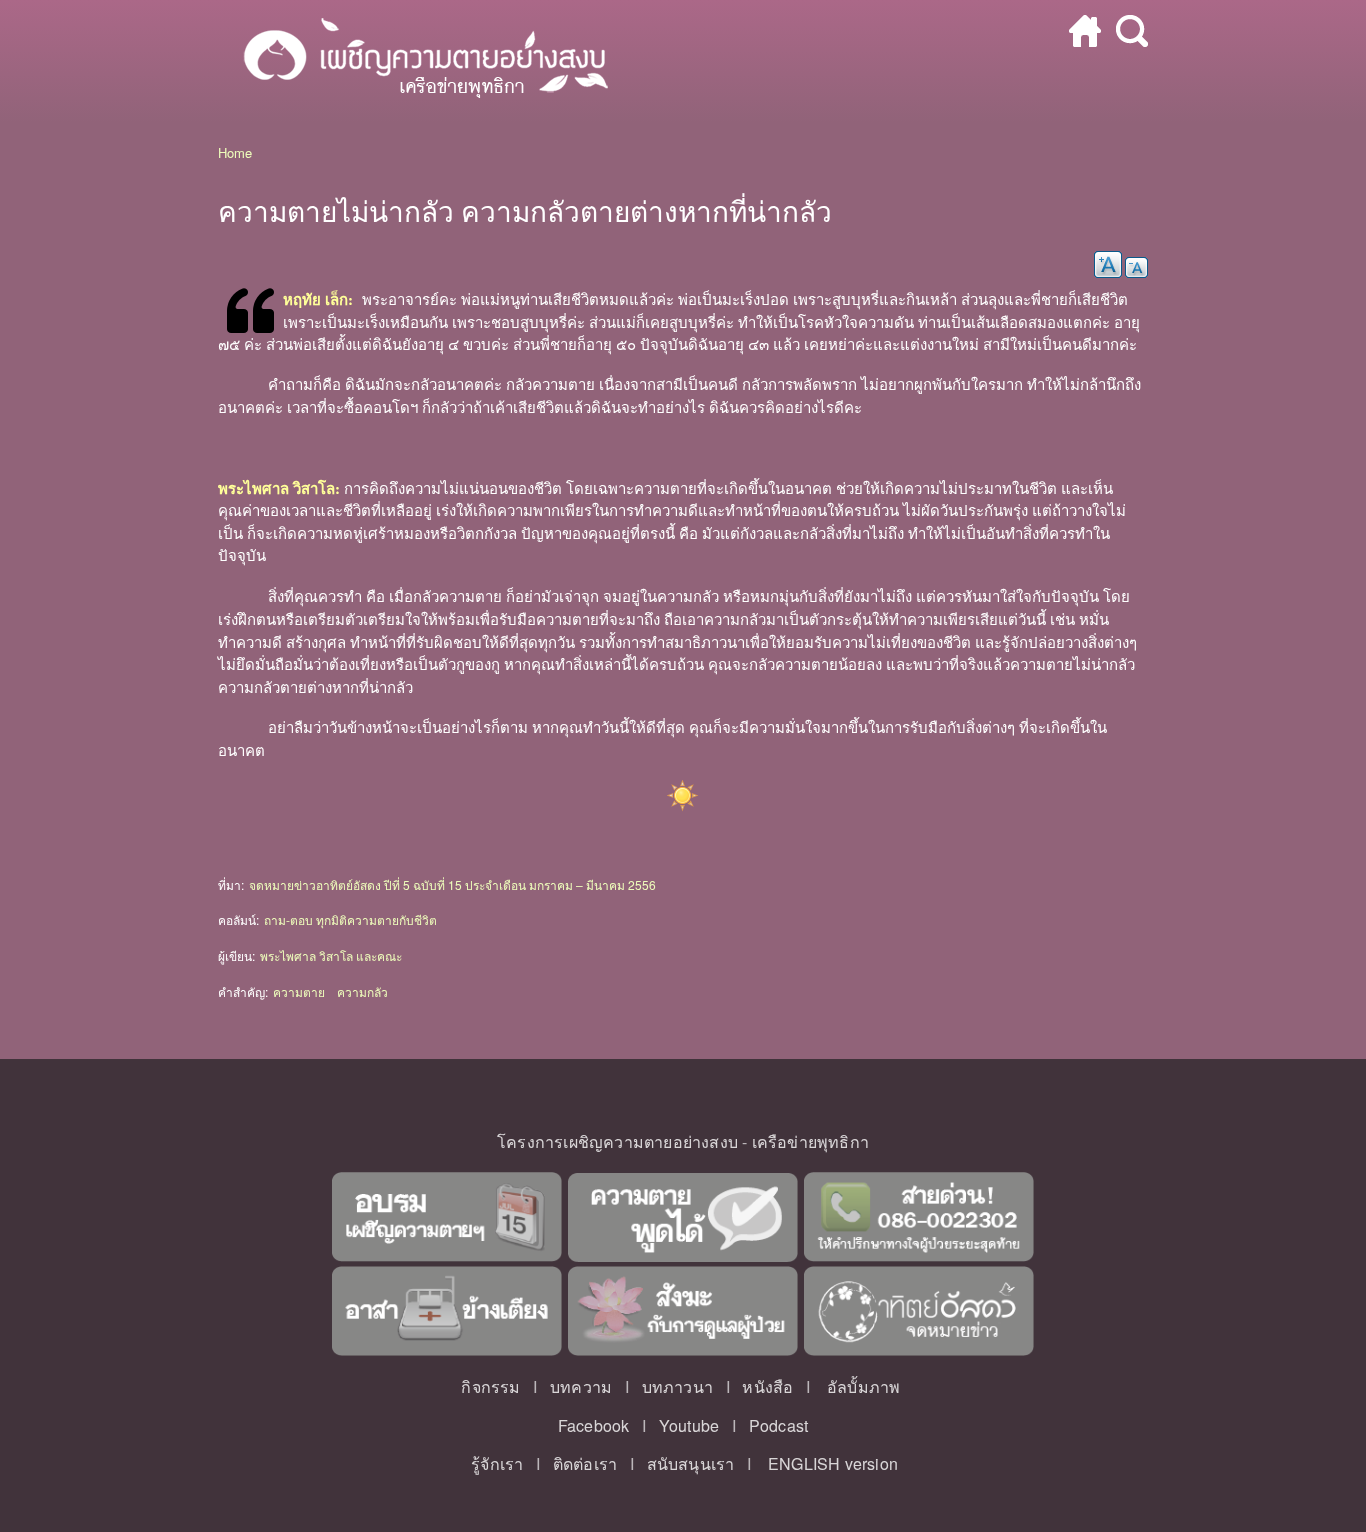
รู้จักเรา (497, 1463)
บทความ (581, 1386)
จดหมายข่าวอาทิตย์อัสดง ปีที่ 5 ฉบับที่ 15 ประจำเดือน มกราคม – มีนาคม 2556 (452, 884)
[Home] (415, 61)
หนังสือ (767, 1386)
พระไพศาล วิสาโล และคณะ (331, 955)
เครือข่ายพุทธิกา (810, 1141)
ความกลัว (362, 991)
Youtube (689, 1425)
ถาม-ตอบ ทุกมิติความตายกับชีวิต (350, 919)
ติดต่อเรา (585, 1463)
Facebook (594, 1425)
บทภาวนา (677, 1386)
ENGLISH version (833, 1463)
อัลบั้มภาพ (863, 1386)
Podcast (778, 1425)
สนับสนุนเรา (691, 1463)
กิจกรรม (490, 1386)
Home (235, 152)
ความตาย (299, 991)
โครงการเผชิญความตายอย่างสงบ (617, 1141)
